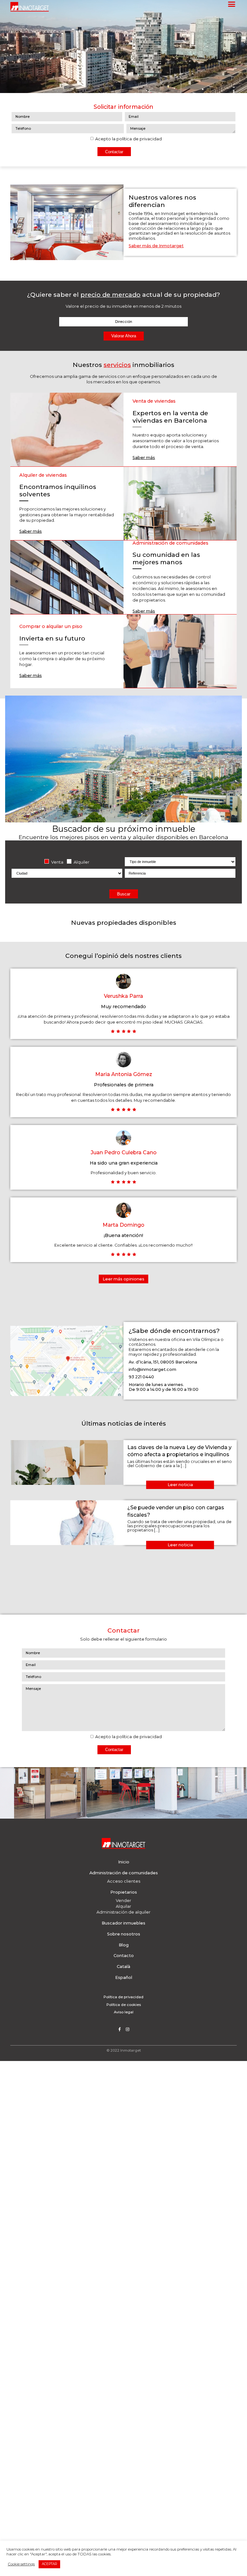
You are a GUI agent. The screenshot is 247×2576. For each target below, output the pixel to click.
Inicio (124, 1862)
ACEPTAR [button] (50, 2564)
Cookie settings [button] (21, 2564)
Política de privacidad (123, 1997)
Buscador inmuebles (123, 1923)
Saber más (144, 458)
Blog (124, 1945)
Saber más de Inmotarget (156, 246)
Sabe (138, 611)
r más (149, 611)
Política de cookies (124, 2005)
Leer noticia (180, 1485)
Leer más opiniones (123, 1279)
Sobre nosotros (124, 1934)
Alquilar (123, 1906)
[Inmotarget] (30, 7)
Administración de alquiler (123, 1912)
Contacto (124, 1956)
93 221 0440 (141, 1377)
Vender (123, 1901)
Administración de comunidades (124, 1873)
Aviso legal (124, 2012)
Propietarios (124, 1892)
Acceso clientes (124, 1881)
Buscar (124, 894)
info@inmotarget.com (152, 1369)
